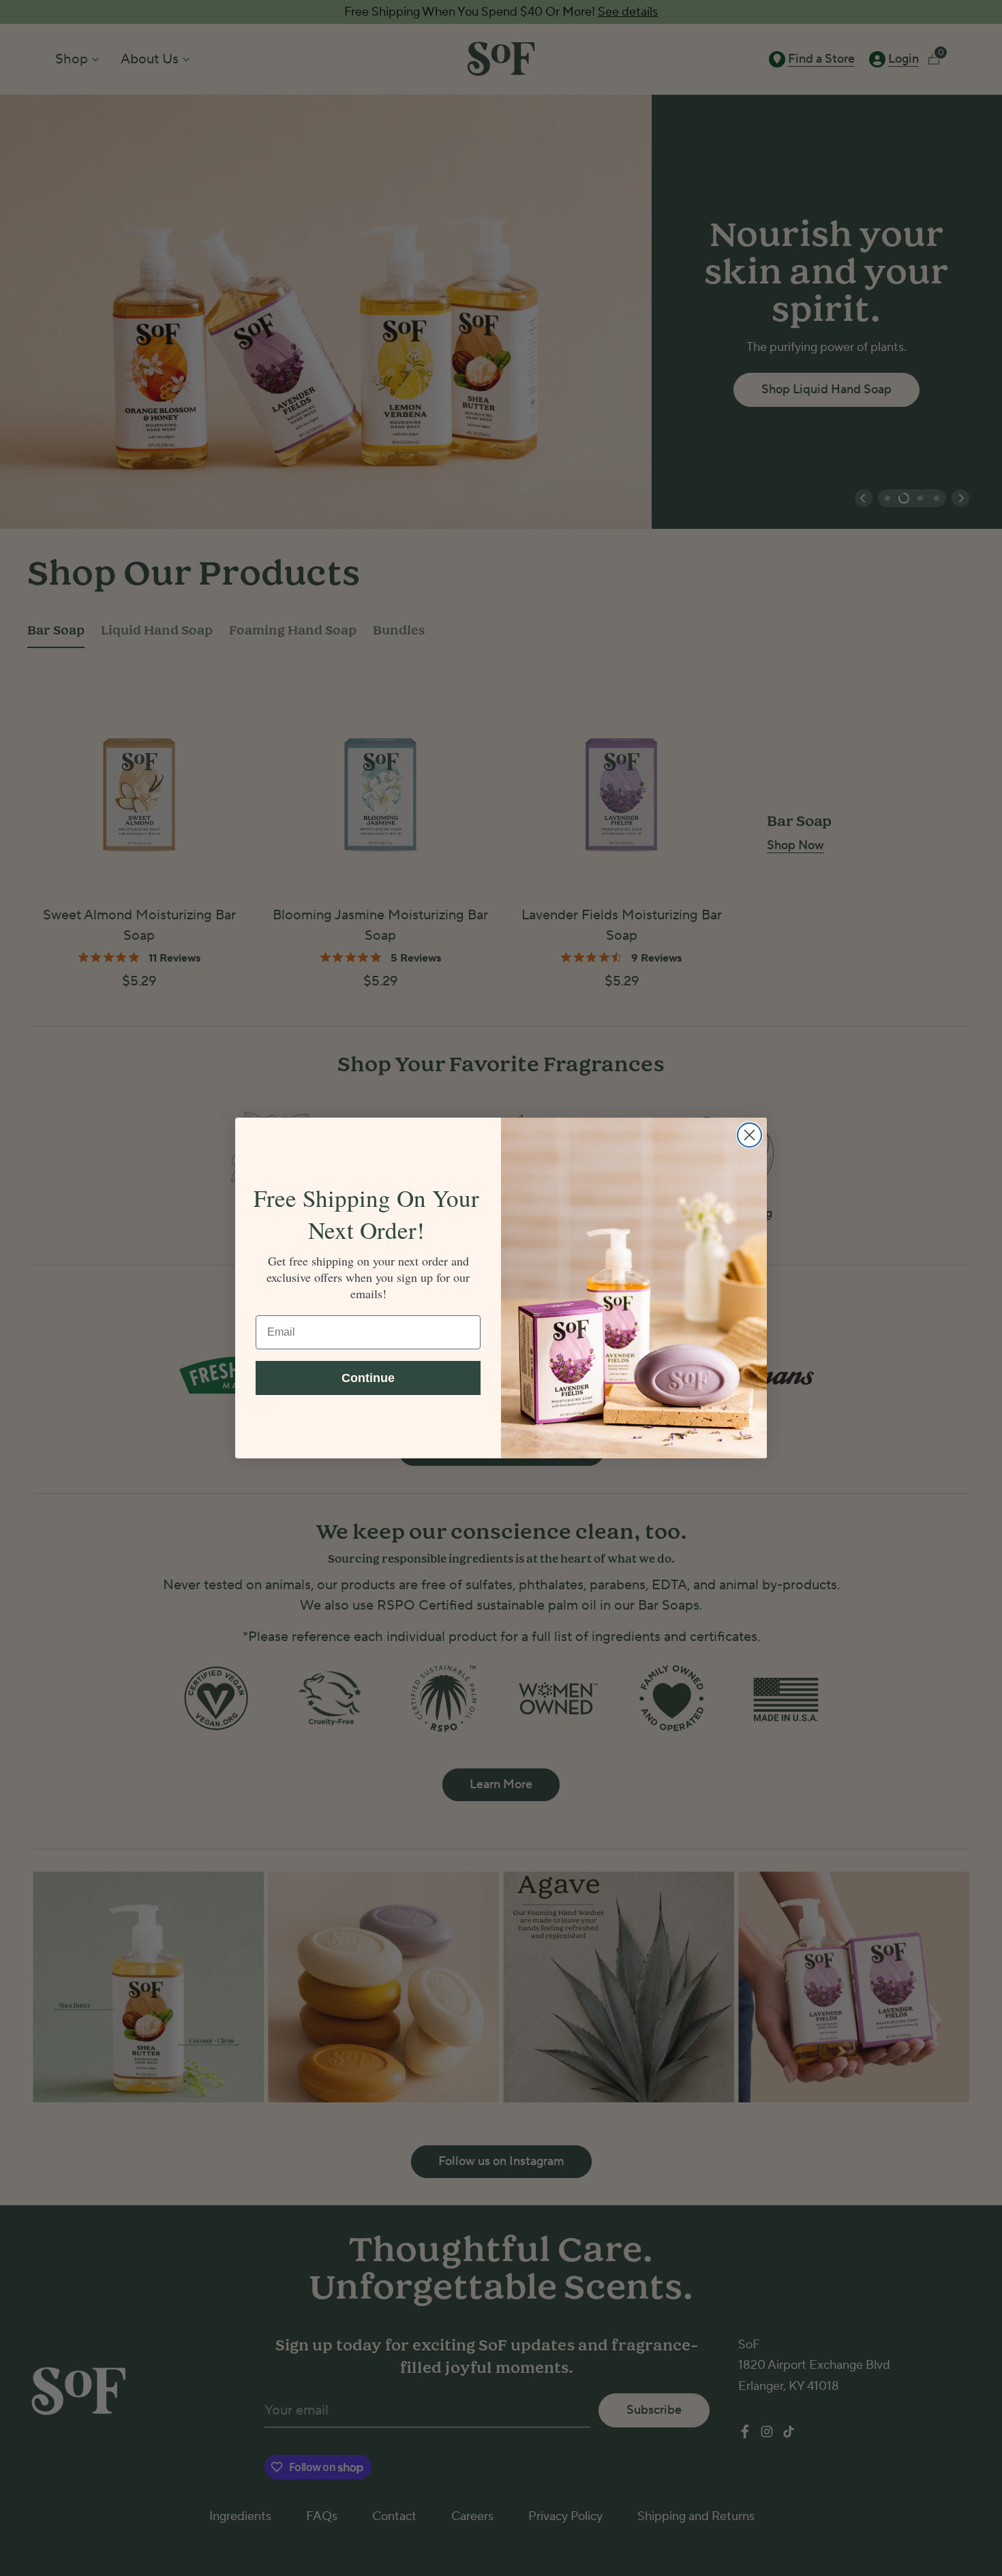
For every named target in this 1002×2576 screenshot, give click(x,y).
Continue (368, 1378)
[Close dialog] (749, 1135)
